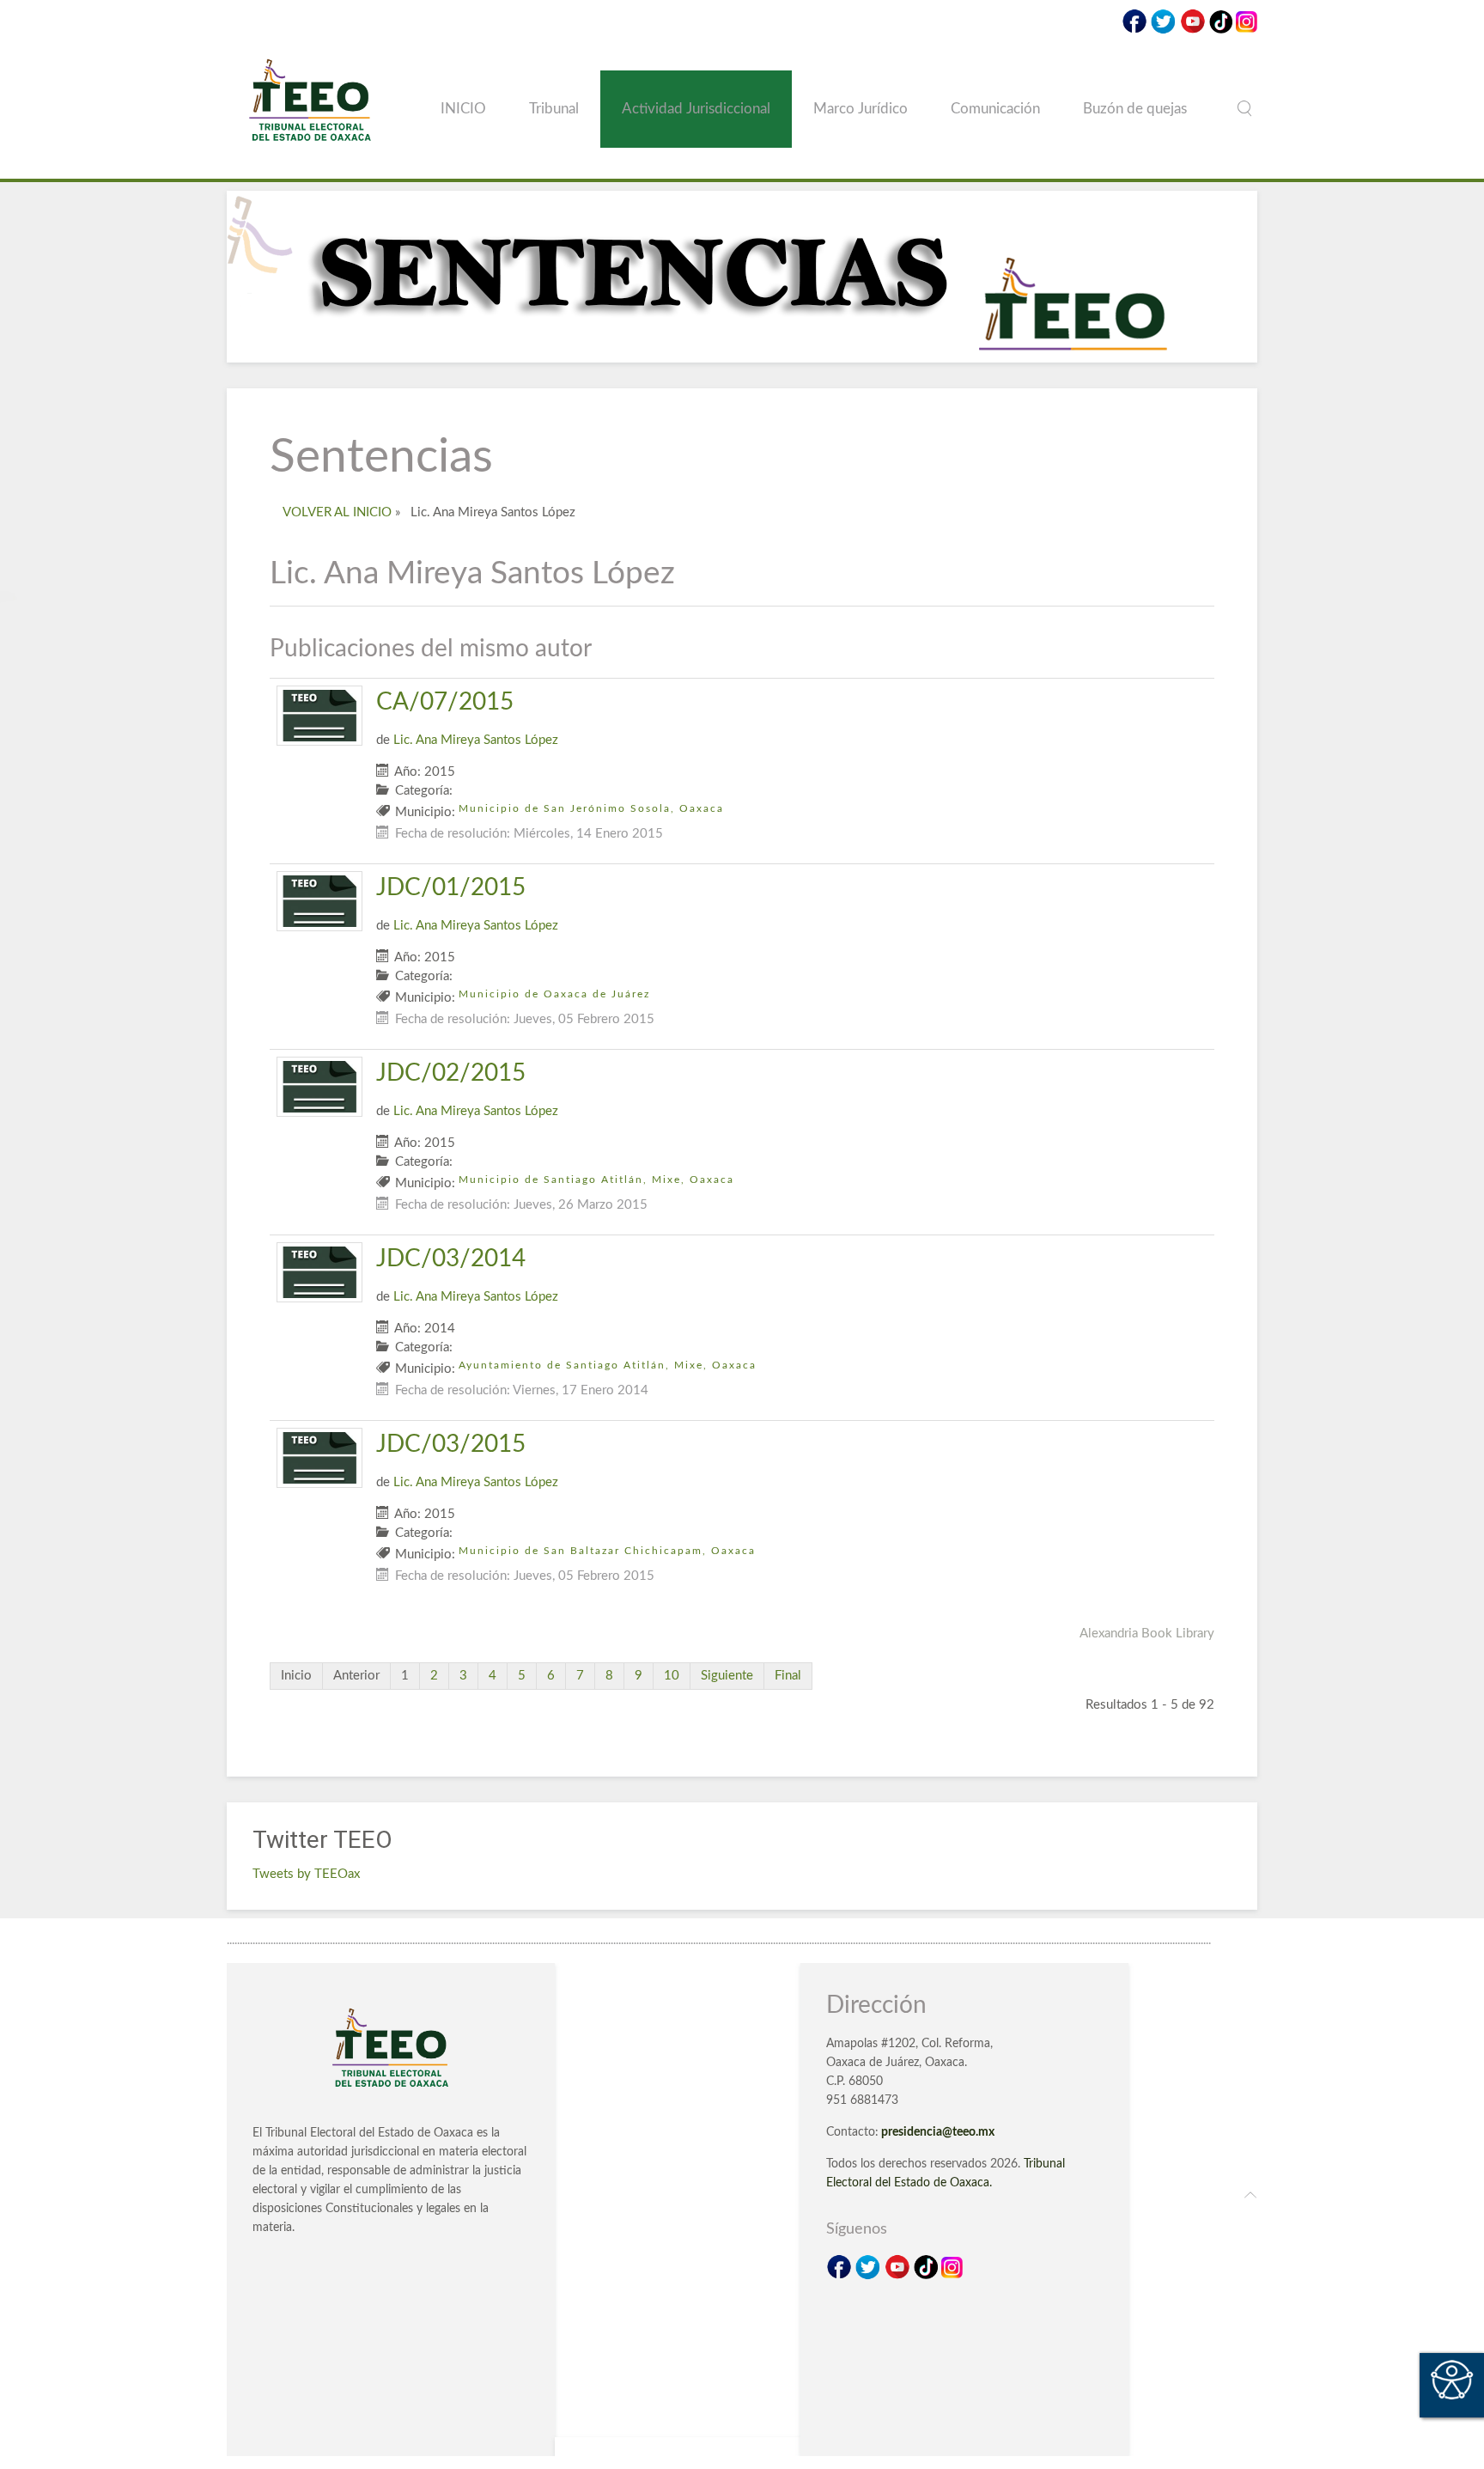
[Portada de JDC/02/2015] (319, 1086)
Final (788, 1676)
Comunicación (995, 109)
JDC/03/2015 (451, 1444)
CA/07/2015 (445, 702)
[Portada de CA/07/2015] (319, 715)
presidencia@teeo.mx (938, 2132)
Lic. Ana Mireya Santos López (476, 740)
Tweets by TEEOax (306, 1874)
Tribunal (554, 109)
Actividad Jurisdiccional (696, 109)
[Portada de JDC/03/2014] (319, 1272)
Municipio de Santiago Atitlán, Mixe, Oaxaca (596, 1180)
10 (672, 1676)
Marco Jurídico (861, 109)
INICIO (463, 109)
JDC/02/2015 (451, 1073)
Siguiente (727, 1676)
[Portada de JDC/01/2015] (319, 901)
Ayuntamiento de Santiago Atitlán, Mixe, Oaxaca (608, 1365)
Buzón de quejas (1135, 109)
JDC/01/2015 (451, 887)
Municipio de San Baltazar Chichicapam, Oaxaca (607, 1551)
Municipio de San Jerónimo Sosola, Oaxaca (591, 808)
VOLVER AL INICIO (337, 512)
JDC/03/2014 (451, 1259)
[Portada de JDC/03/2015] (319, 1457)
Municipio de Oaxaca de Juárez (554, 994)
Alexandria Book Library (1147, 1634)
